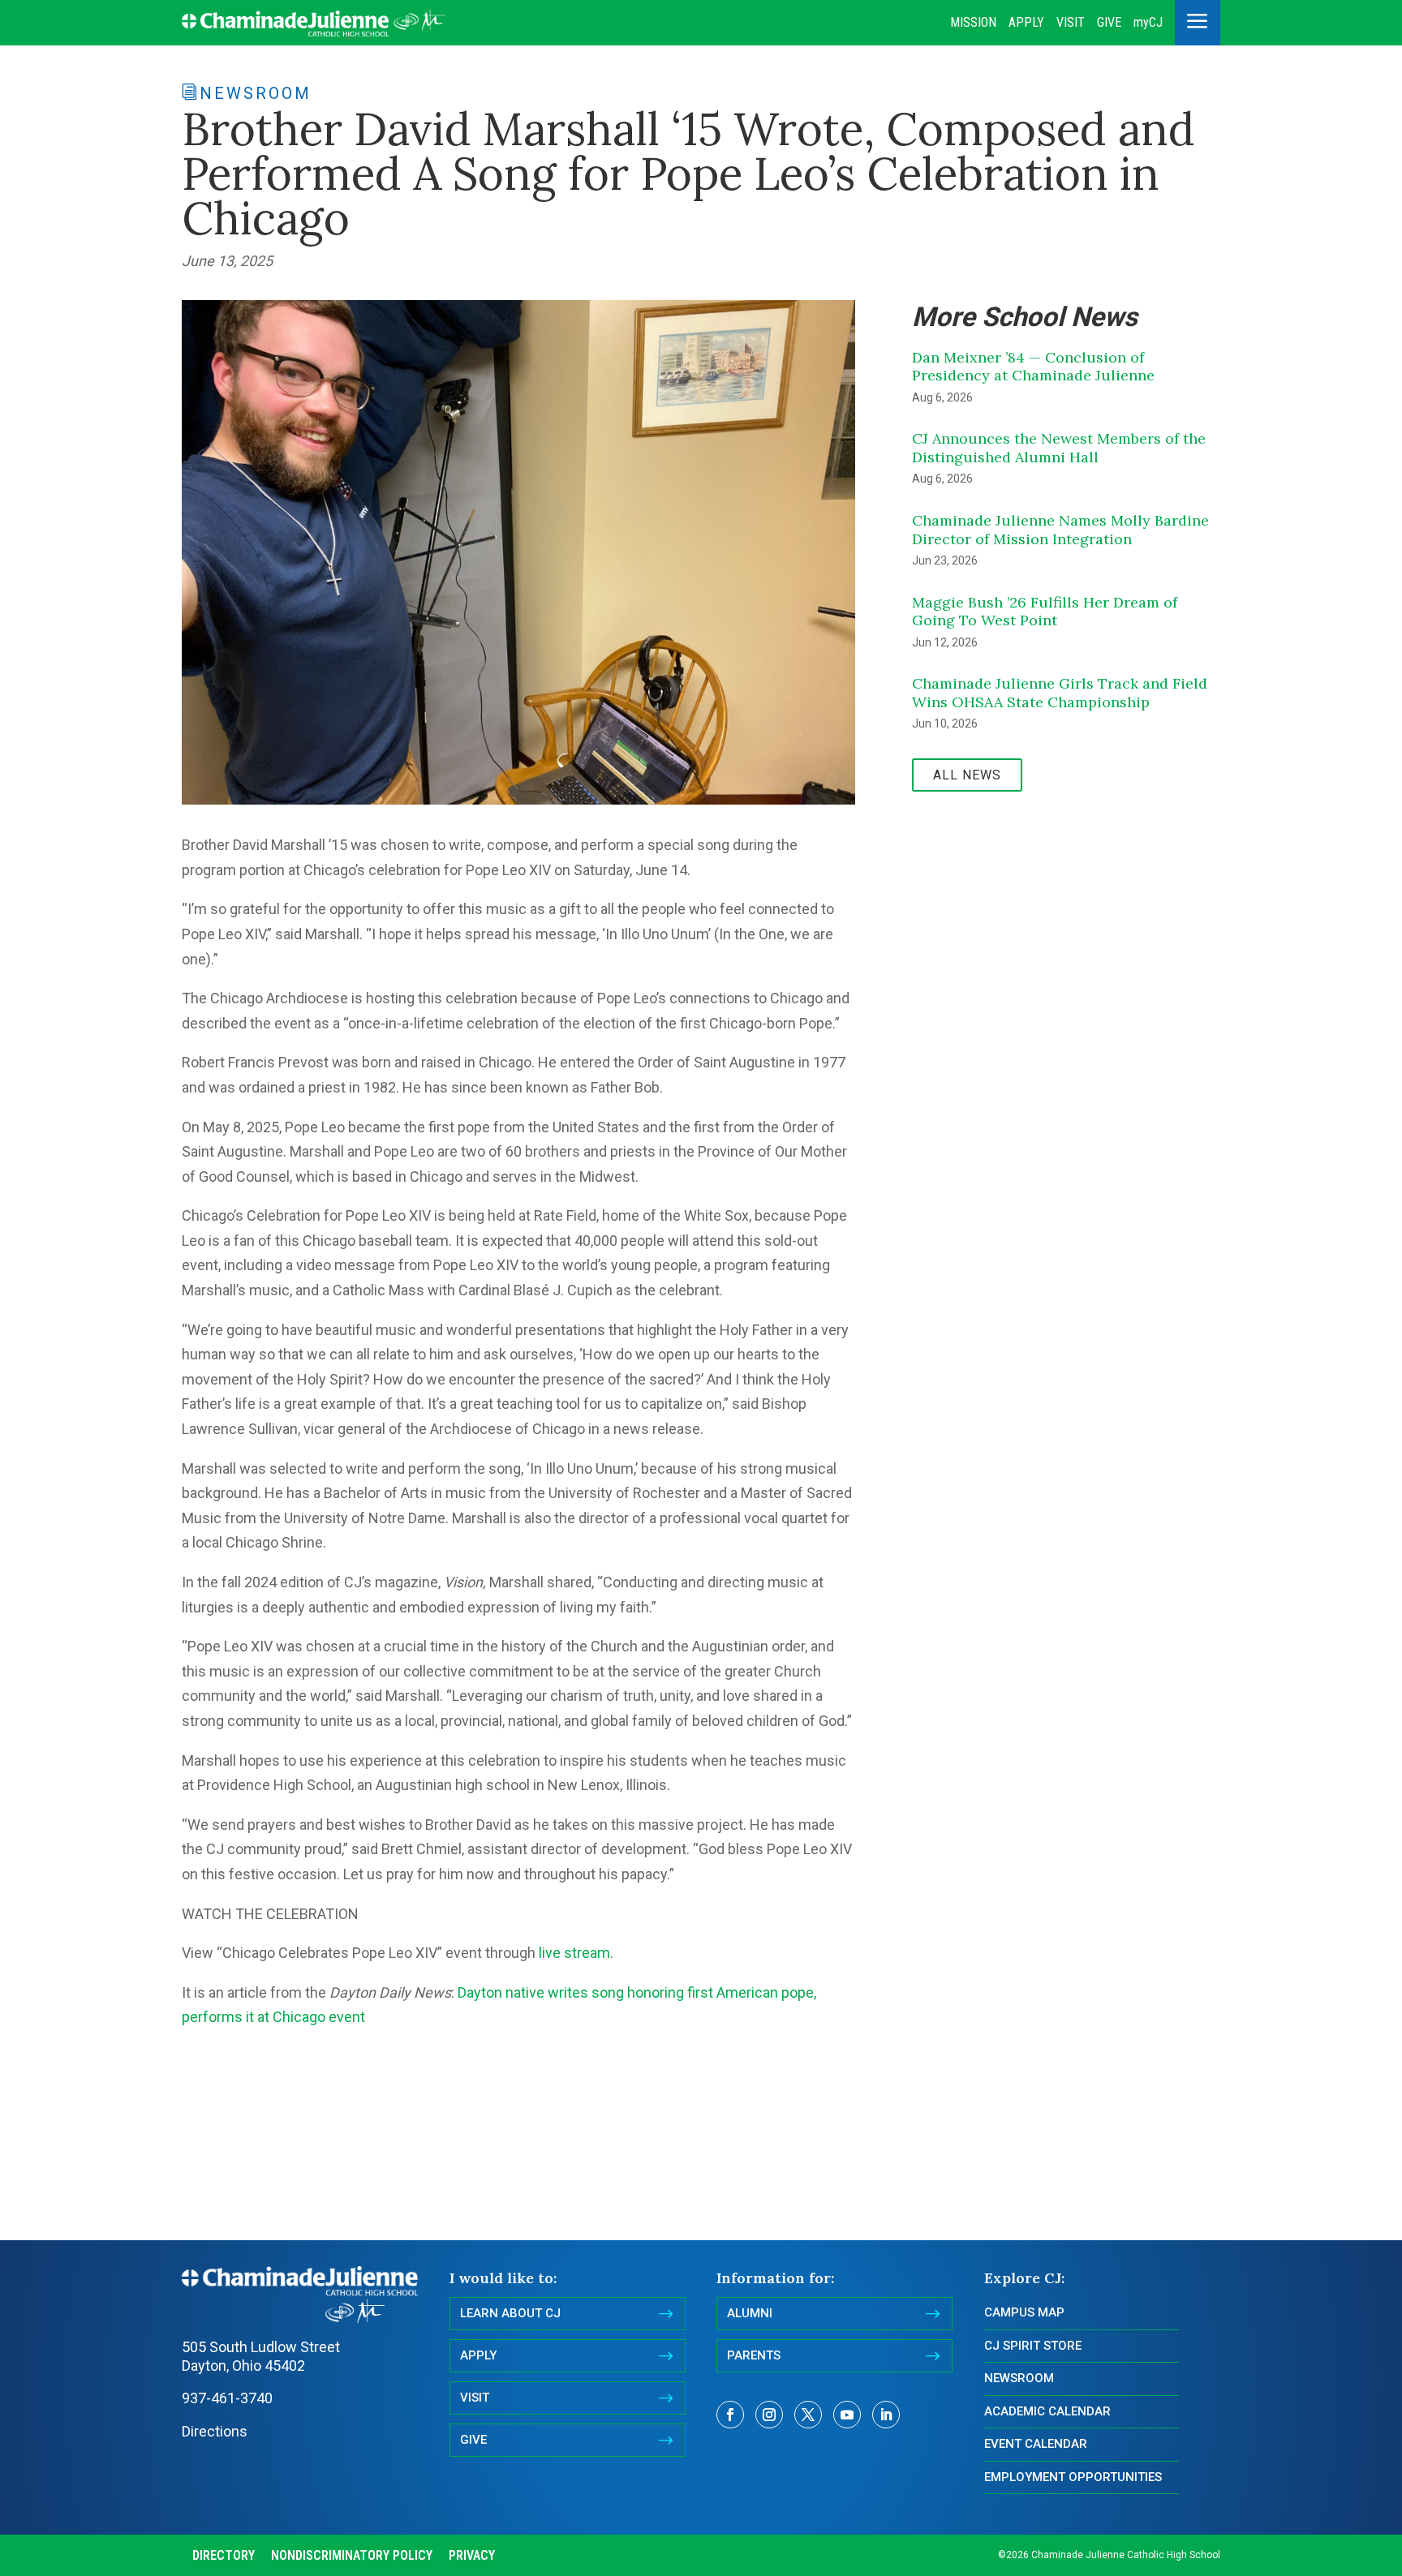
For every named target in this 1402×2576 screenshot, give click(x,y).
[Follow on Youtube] (847, 2415)
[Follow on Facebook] (730, 2415)
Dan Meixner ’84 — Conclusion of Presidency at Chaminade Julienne (1033, 367)
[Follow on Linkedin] (886, 2415)
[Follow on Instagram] (769, 2415)
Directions (215, 2431)
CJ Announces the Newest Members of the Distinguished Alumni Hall (1059, 448)
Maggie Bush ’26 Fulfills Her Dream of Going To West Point (1045, 612)
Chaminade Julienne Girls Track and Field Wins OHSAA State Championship (1060, 693)
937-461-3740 (227, 2398)
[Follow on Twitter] (808, 2415)
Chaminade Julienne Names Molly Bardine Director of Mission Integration (1060, 530)
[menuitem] (973, 23)
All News (967, 775)
